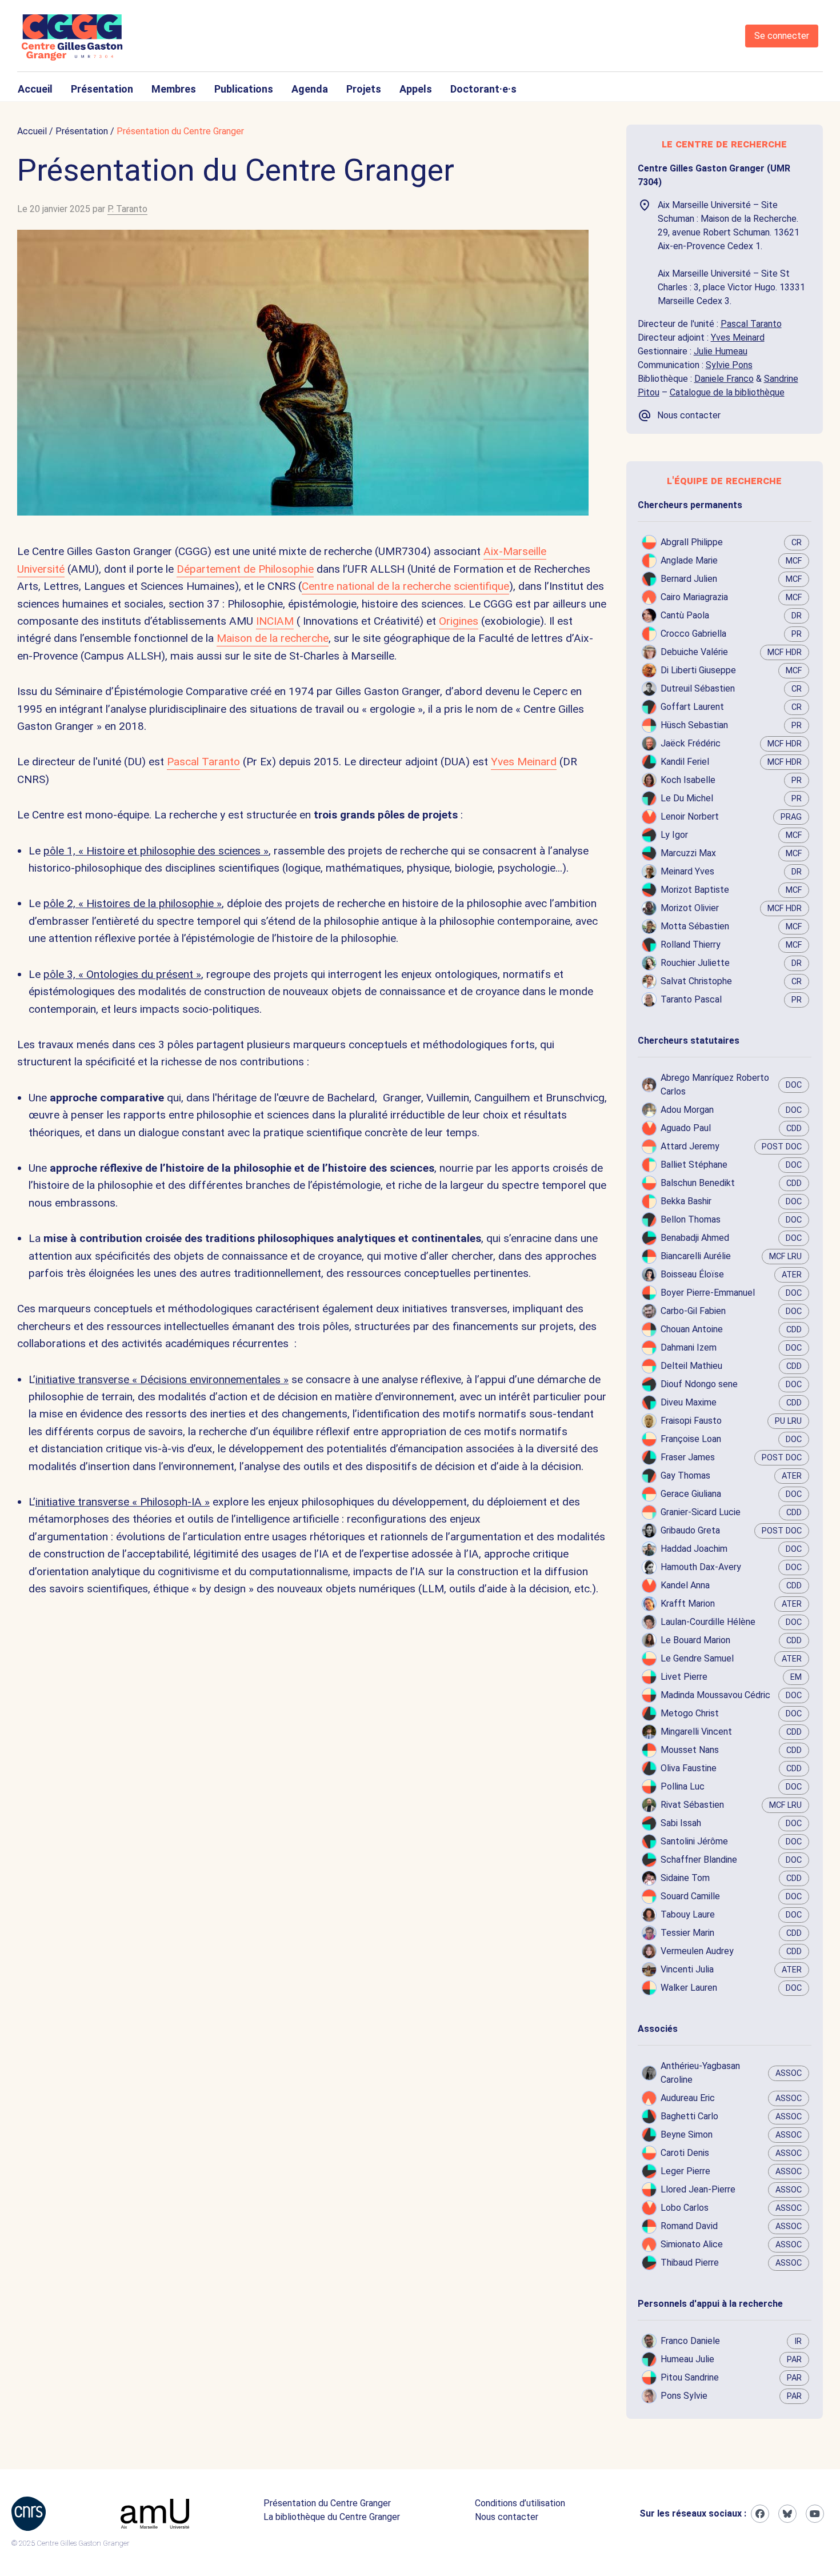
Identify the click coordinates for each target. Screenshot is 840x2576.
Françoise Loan (691, 1439)
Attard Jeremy (690, 1146)
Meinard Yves (687, 871)
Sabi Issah (681, 1823)
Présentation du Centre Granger (327, 2503)
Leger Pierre (685, 2171)
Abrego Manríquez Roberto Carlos (715, 1085)
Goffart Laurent (692, 707)
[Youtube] (815, 2514)
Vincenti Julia (687, 1969)
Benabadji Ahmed (695, 1238)
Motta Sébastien (695, 926)
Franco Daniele (690, 2341)
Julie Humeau (721, 351)
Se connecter (782, 36)
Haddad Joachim (694, 1549)
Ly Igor (674, 835)
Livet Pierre (684, 1677)
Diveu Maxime (689, 1402)
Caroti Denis (685, 2153)
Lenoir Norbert (690, 816)
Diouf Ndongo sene (699, 1384)
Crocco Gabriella (693, 634)
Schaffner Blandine (699, 1860)
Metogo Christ (690, 1713)
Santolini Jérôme (694, 1841)
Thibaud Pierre (690, 2263)
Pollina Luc (683, 1786)
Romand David (689, 2226)
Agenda (310, 89)
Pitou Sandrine (690, 2377)
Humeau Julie (687, 2359)
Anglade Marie (689, 560)
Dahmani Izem (689, 1347)
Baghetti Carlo (689, 2116)
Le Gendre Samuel (697, 1658)
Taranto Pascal (691, 999)
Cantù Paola (685, 615)
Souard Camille (690, 1896)
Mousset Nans (690, 1750)
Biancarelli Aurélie (696, 1256)
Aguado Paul (686, 1128)
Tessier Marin (687, 1933)
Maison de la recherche (273, 638)
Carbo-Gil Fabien (693, 1311)
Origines (459, 621)
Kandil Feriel (685, 762)
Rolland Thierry (691, 944)
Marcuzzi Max (688, 853)
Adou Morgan (687, 1110)
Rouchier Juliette (695, 963)
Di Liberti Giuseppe (698, 670)
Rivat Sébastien (692, 1805)
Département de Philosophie (245, 569)
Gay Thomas (685, 1475)
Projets (364, 89)
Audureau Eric (688, 2098)
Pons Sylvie (684, 2396)
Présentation (102, 89)
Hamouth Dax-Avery (701, 1567)
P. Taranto (127, 209)
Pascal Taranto (203, 762)
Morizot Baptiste (695, 890)
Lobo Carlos (685, 2208)
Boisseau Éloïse (692, 1274)
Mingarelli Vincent (696, 1732)
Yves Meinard (524, 762)
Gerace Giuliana (691, 1494)
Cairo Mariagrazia (694, 597)
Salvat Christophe (696, 981)
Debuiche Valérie (694, 652)
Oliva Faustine (689, 1768)
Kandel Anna (685, 1585)
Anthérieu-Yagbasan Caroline (700, 2073)
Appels (416, 89)
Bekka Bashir (686, 1201)
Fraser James (688, 1457)
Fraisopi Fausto (691, 1421)
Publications (244, 89)
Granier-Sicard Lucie (701, 1512)
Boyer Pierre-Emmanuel (708, 1293)
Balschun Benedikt (698, 1183)
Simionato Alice (692, 2244)
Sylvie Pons (729, 365)
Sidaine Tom (685, 1878)
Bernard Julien (689, 579)
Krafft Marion (688, 1603)
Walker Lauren (689, 1988)
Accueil (35, 89)
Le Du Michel (687, 798)
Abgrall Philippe (692, 542)
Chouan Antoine (692, 1329)
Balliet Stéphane (694, 1165)
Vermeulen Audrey (697, 1951)
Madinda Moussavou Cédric (715, 1695)
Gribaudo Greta (690, 1530)
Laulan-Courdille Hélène (708, 1622)
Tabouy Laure (688, 1914)
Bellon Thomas (691, 1219)
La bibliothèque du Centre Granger (332, 2517)
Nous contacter (507, 2517)
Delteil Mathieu (691, 1366)
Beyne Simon (687, 2134)
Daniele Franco (724, 379)
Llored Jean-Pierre (698, 2189)
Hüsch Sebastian (694, 725)
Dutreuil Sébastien (698, 688)
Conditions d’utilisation (520, 2503)
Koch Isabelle (688, 780)
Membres (174, 89)
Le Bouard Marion (695, 1640)
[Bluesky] (787, 2514)
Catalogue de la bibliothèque (727, 392)
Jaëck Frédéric (691, 743)
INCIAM (275, 621)
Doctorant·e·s (483, 89)
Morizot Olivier (690, 908)
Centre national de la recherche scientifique (405, 586)
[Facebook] (760, 2514)
